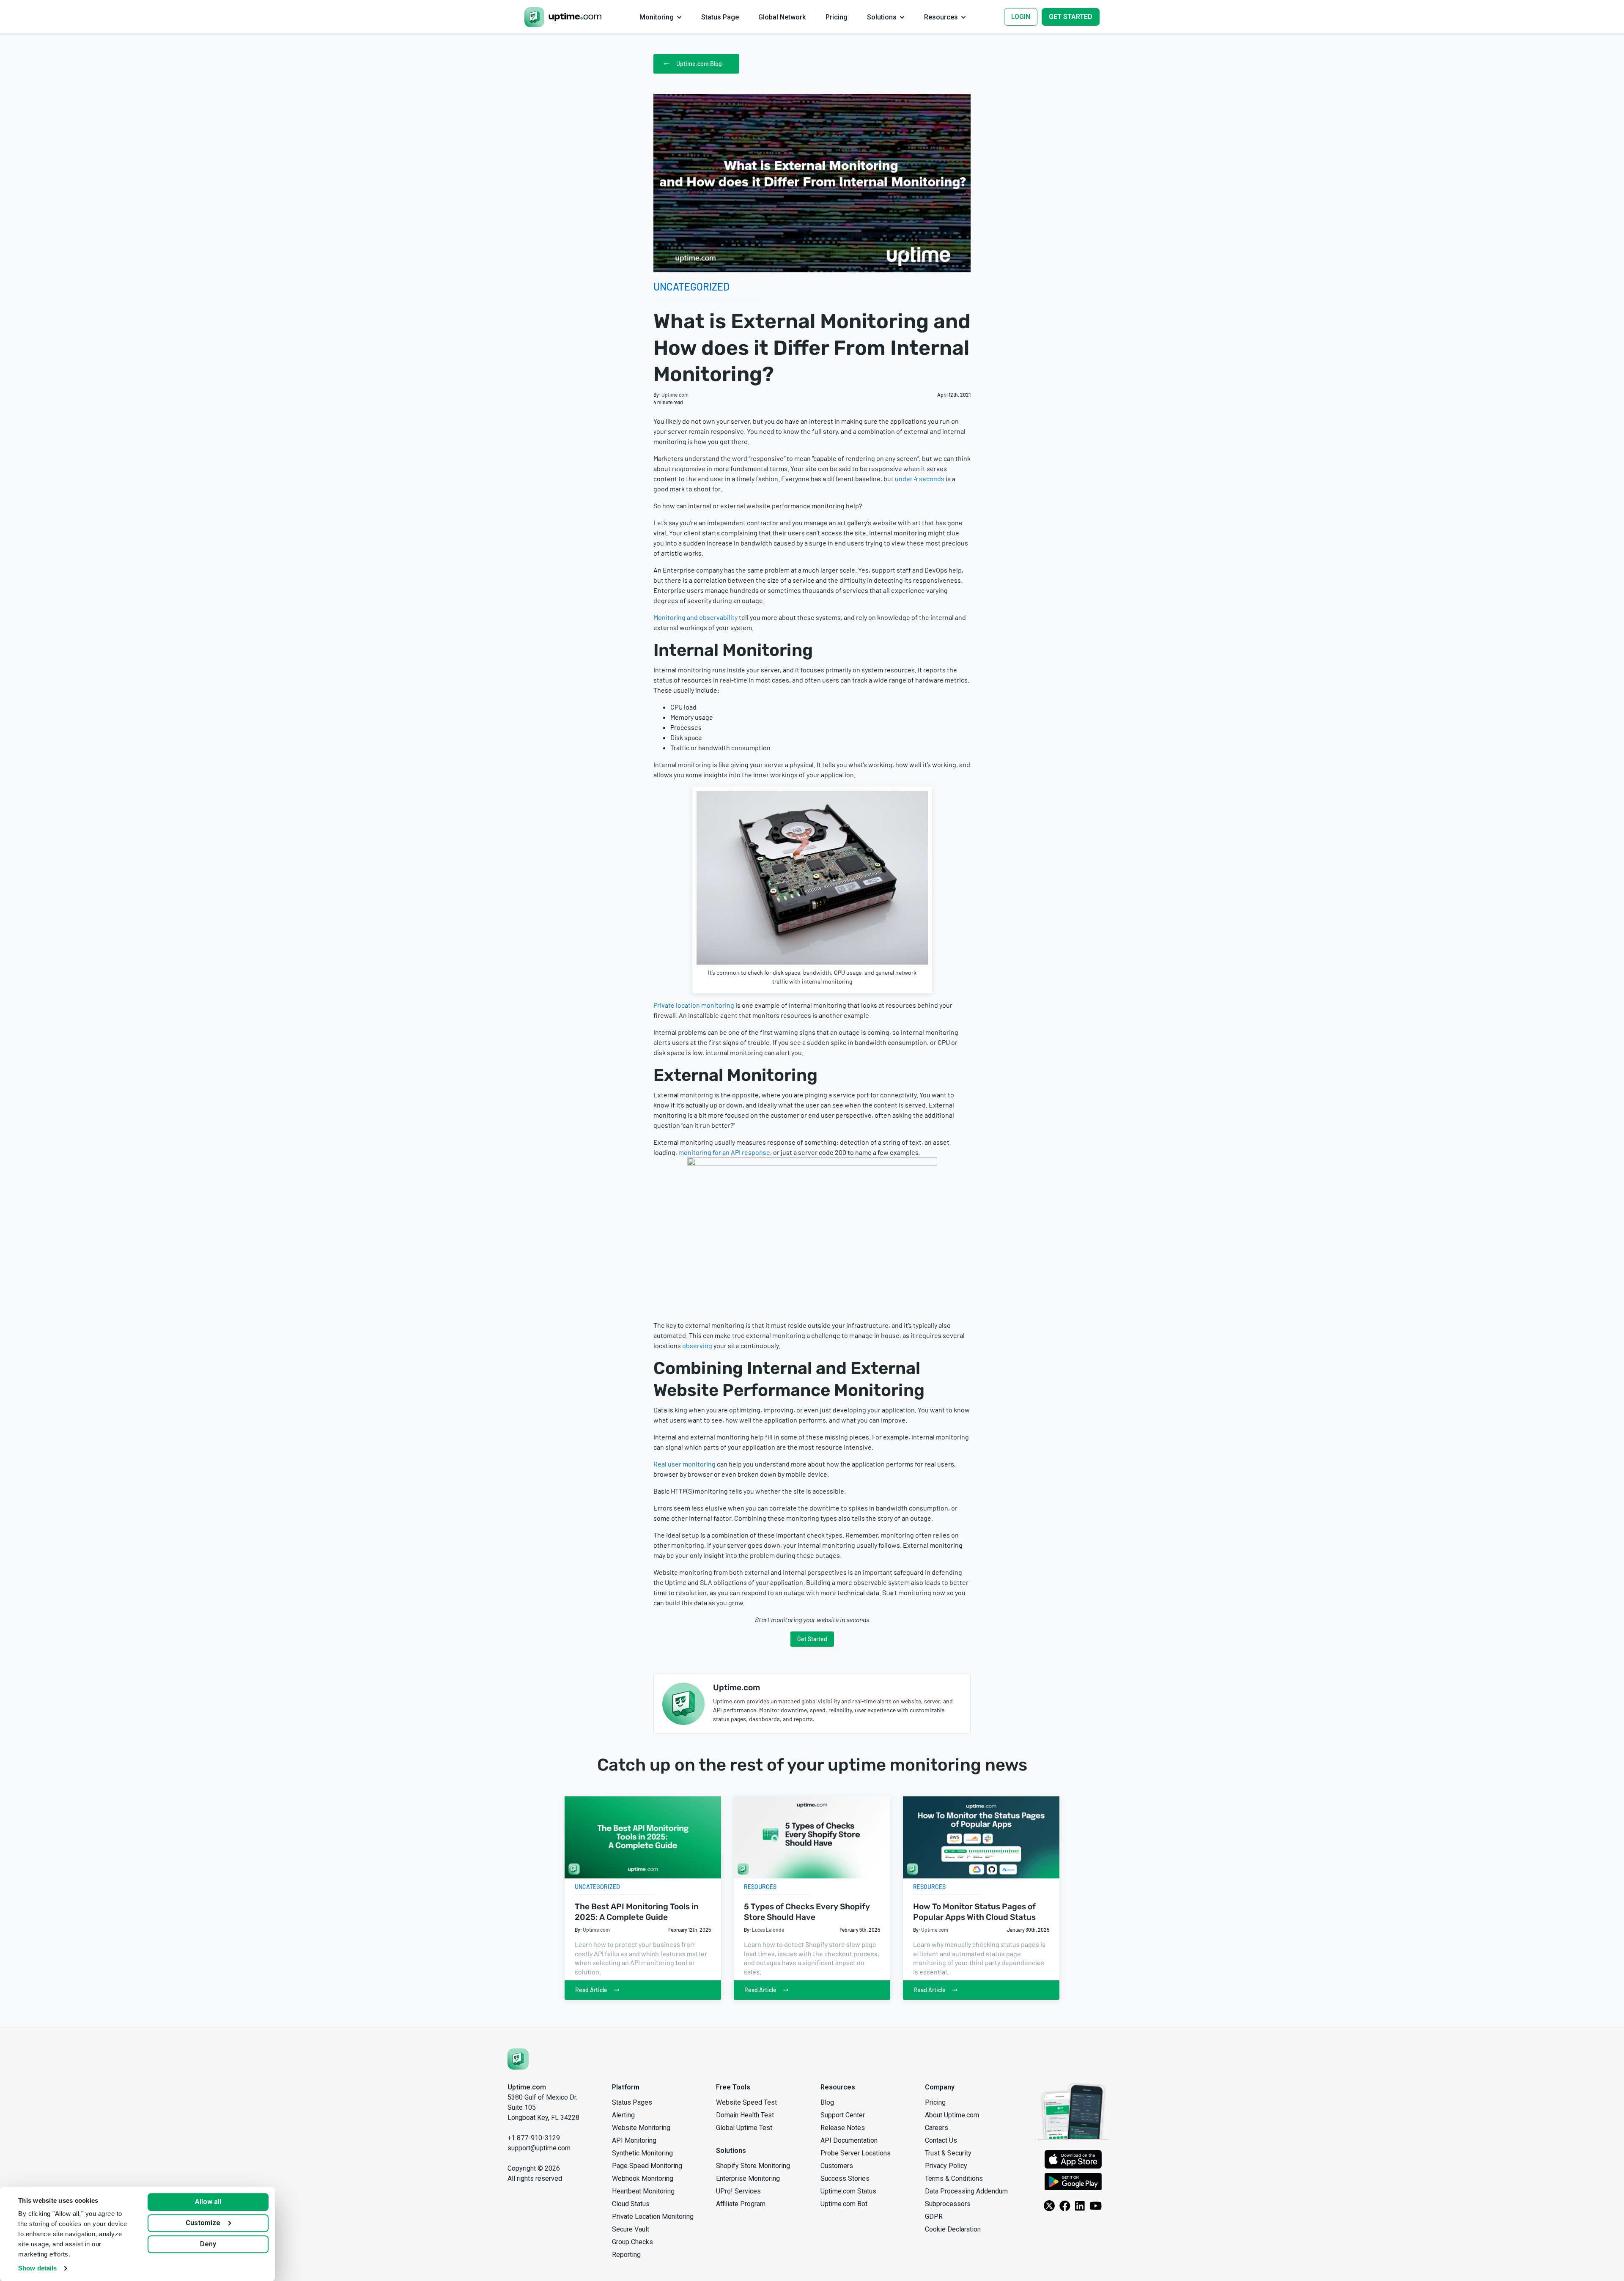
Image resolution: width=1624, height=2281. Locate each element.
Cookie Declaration (953, 2229)
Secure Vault (631, 2229)
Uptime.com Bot (844, 2204)
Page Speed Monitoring (647, 2166)
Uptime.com (675, 395)
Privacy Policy (946, 2166)
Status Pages (632, 2102)
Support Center (843, 2115)
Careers (937, 2128)
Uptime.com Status (848, 2191)
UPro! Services (738, 2191)
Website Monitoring (641, 2128)
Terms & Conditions (954, 2178)
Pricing (935, 2102)
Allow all (208, 2202)
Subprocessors (948, 2204)
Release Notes (843, 2128)
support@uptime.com (539, 2148)
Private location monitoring (694, 1005)
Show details (37, 2268)
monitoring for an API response (724, 1152)
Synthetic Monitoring (642, 2153)
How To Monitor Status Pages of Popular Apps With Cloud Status (974, 1912)
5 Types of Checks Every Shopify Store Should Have (807, 1912)
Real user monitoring (684, 1464)
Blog (827, 2102)
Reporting (626, 2255)
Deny (208, 2244)
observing (697, 1345)
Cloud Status (631, 2204)
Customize (203, 2223)
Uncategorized (691, 286)
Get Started (812, 1639)
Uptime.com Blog (699, 64)
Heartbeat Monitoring (643, 2191)
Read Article (591, 1990)
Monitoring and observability (695, 617)
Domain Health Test (745, 2115)
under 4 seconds (920, 478)
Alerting (623, 2115)
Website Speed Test (746, 2102)
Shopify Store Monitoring (753, 2166)
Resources (760, 1887)
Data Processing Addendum (966, 2191)
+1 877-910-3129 (534, 2138)
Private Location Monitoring (653, 2217)
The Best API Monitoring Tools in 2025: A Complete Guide (637, 1912)
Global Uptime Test (744, 2128)
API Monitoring (634, 2140)
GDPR (934, 2217)
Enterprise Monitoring (748, 2178)
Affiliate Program (741, 2204)
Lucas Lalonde (768, 1930)
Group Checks (632, 2242)
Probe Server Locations (856, 2153)
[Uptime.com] (518, 2059)
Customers (837, 2166)
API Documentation (849, 2140)
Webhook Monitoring (643, 2178)
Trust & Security (948, 2153)
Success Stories (845, 2178)
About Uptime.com (952, 2115)
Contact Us (941, 2140)
